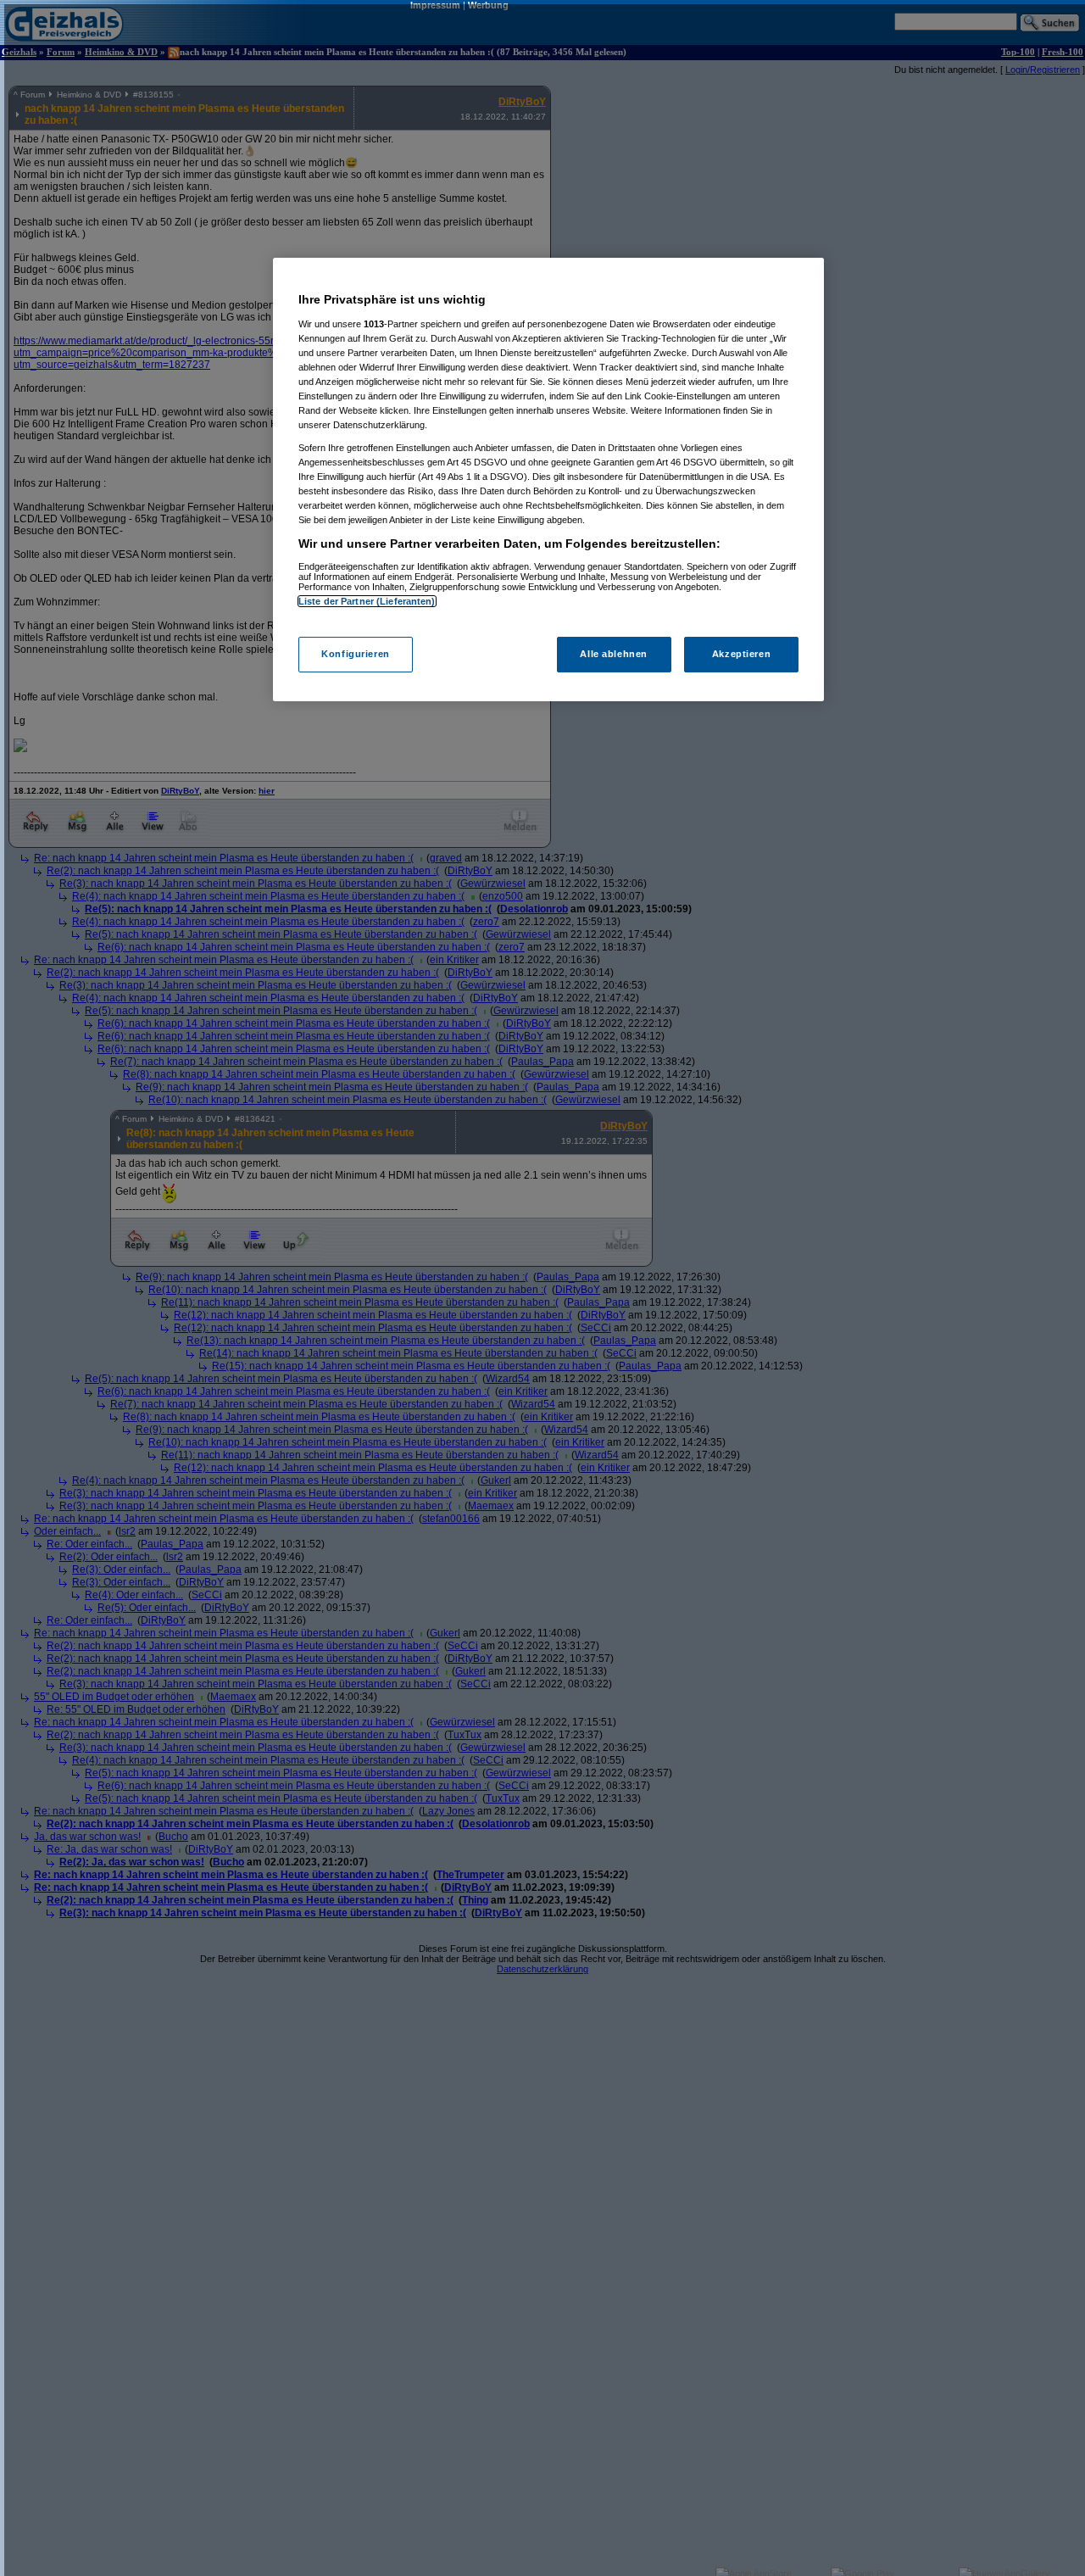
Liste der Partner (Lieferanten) (367, 601)
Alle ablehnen (613, 654)
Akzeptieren (741, 654)
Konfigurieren (355, 654)
